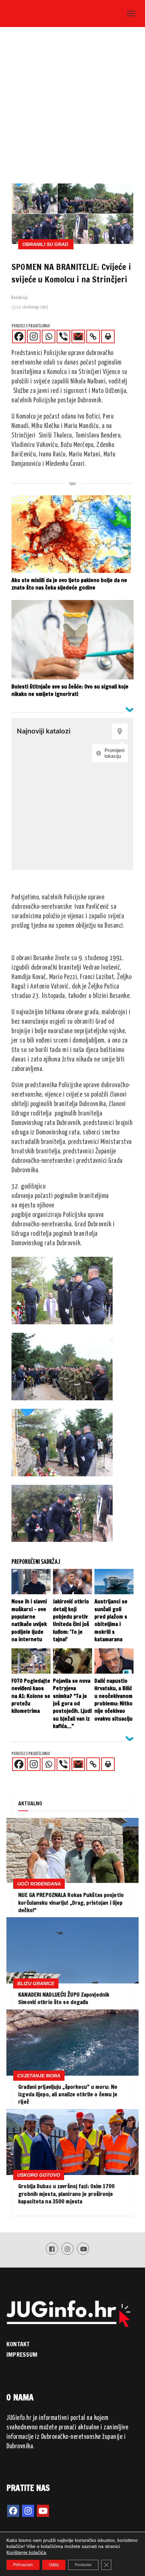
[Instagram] (34, 336)
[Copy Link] (93, 336)
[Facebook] (19, 336)
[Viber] (63, 336)
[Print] (108, 336)
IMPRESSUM (22, 2354)
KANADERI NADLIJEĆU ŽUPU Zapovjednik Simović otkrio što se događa (64, 1998)
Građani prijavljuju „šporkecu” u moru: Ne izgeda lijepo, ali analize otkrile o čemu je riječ (68, 2094)
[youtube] (43, 2511)
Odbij (54, 2565)
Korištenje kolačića (26, 2552)
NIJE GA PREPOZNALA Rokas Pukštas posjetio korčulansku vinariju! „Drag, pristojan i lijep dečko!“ (71, 1903)
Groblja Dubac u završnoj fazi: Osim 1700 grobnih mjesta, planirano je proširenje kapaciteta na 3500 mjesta (66, 2194)
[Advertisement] (72, 107)
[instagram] (28, 2511)
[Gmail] (78, 336)
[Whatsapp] (49, 336)
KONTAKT (18, 2344)
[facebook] (13, 2511)
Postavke (83, 2565)
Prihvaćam (23, 2565)
